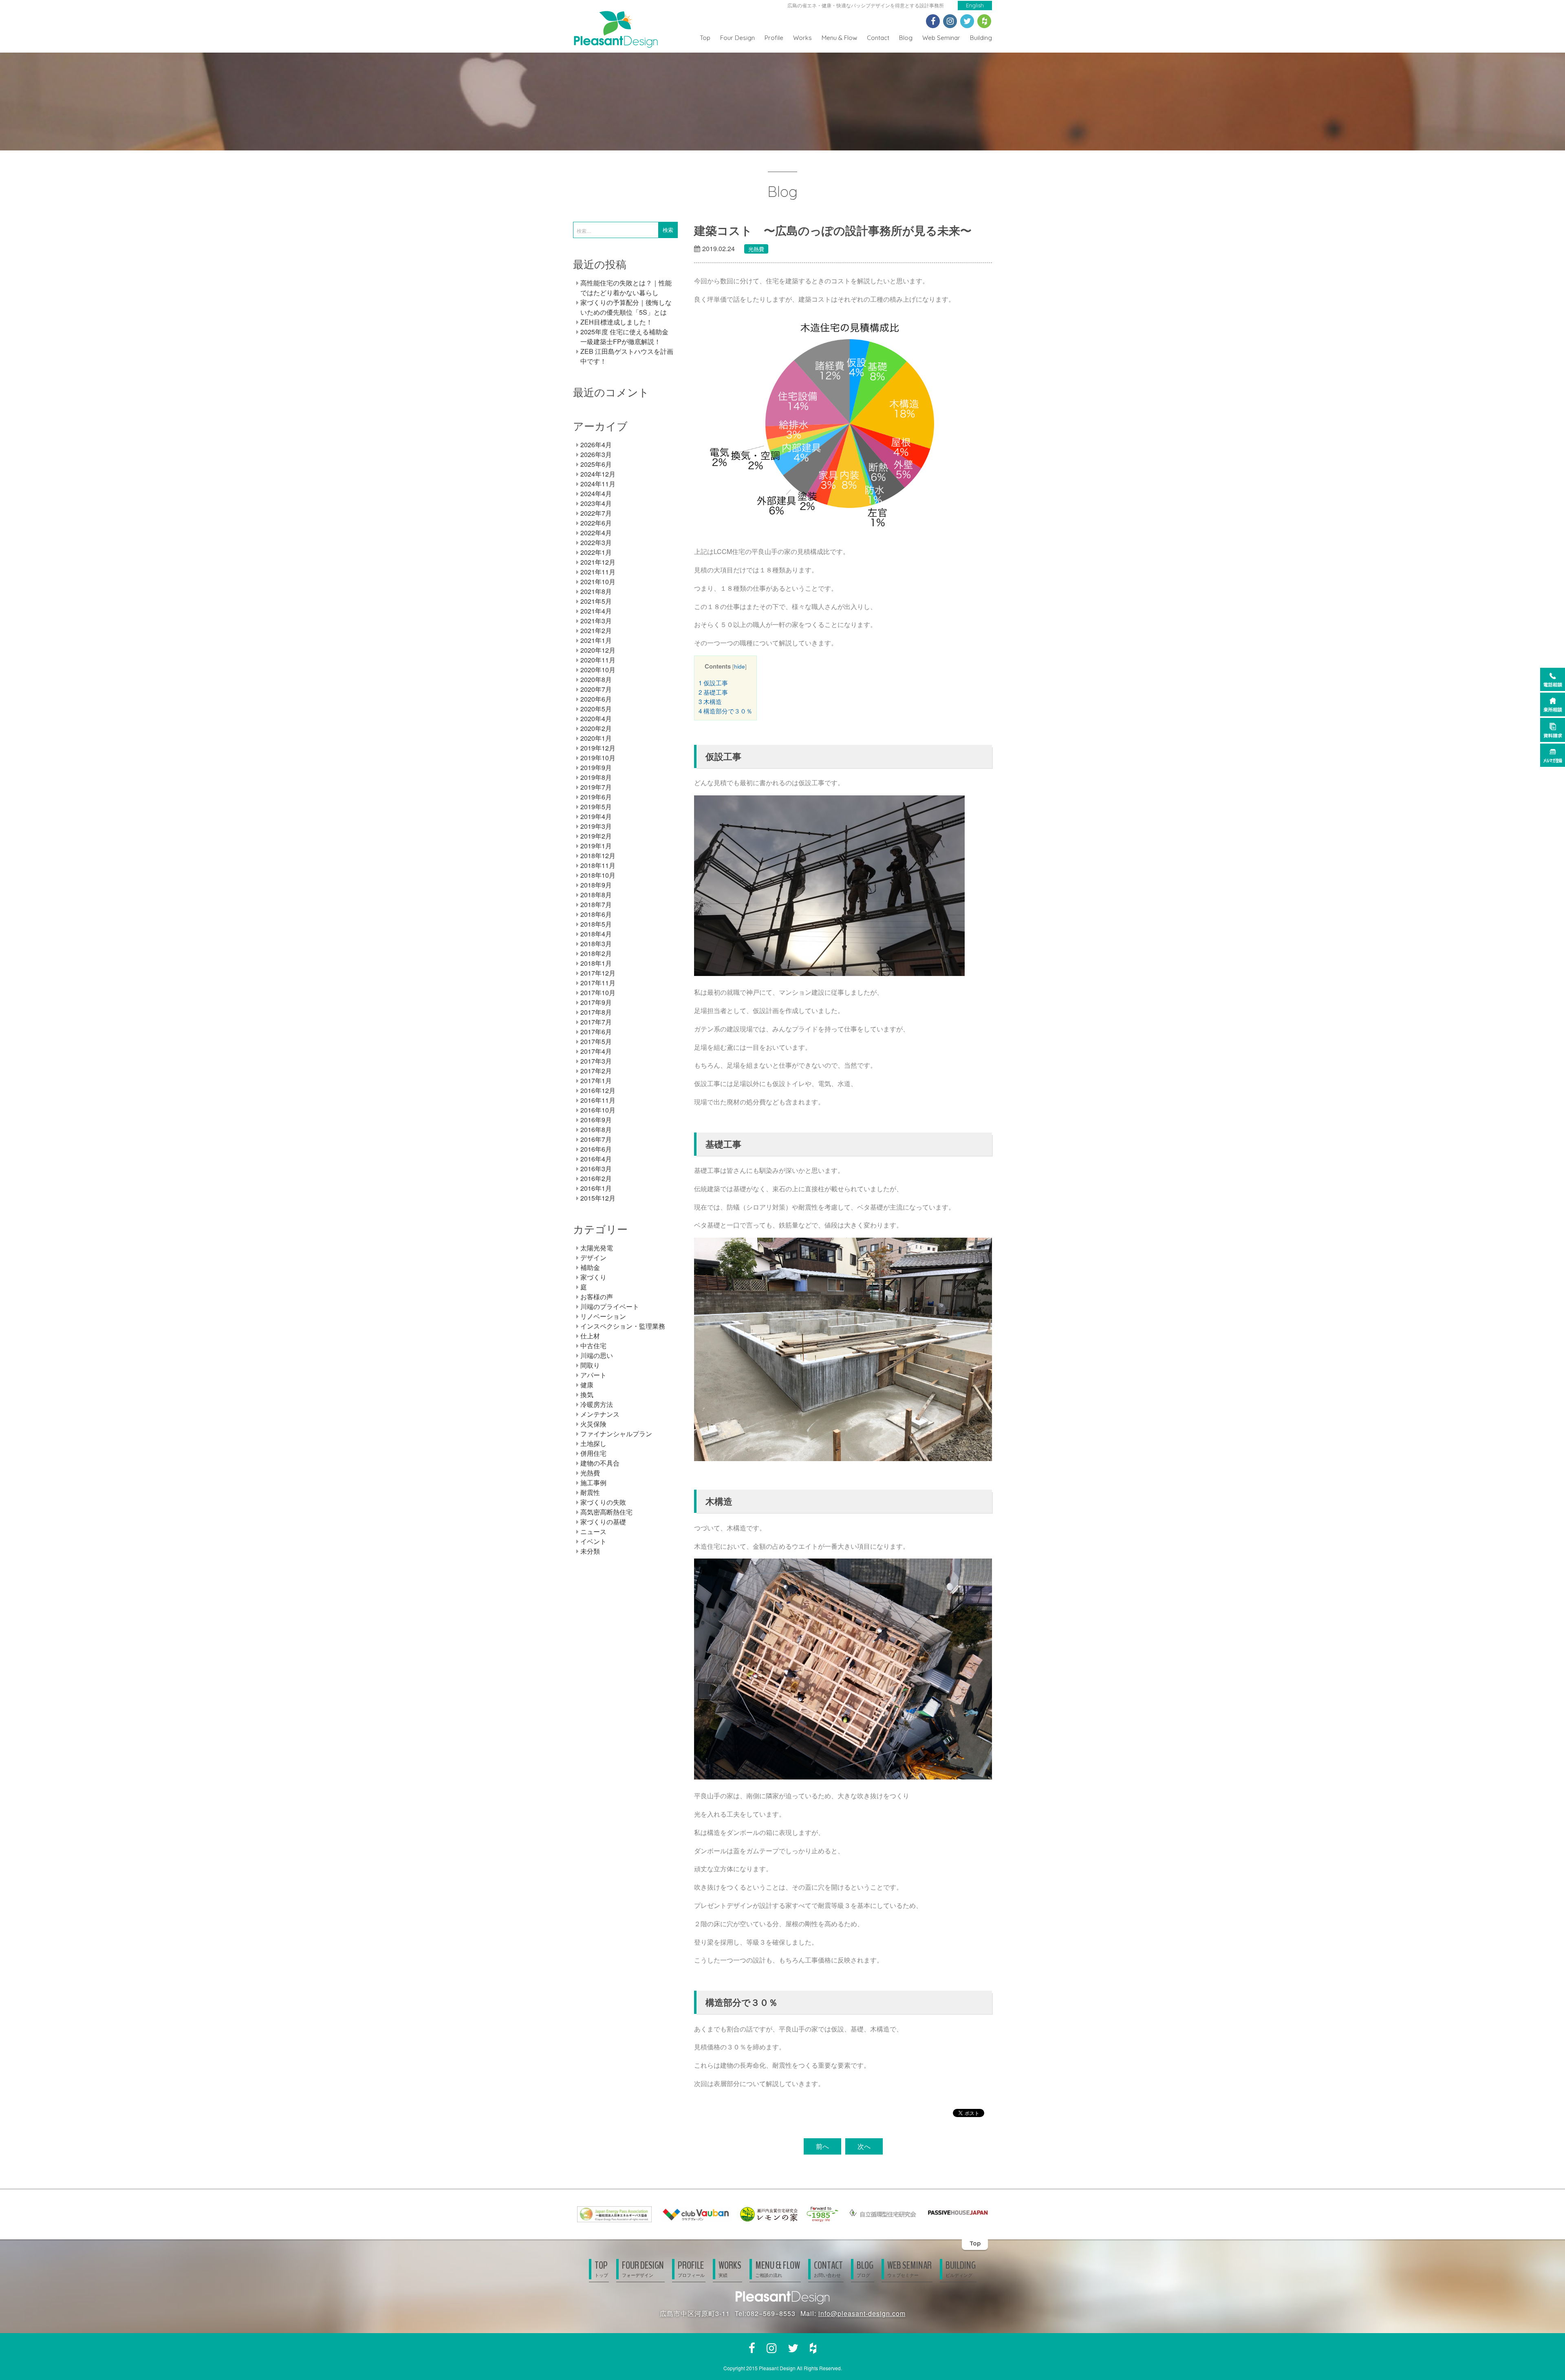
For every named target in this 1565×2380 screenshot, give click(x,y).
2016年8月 (596, 1129)
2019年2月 (596, 836)
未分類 (590, 1551)
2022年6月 (596, 523)
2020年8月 (596, 679)
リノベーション (603, 1316)
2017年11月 (598, 983)
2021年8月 (596, 591)
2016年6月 (596, 1149)
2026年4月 (596, 445)
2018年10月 (598, 875)
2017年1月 (596, 1081)
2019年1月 (596, 846)
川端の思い (597, 1355)
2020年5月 (596, 709)
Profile (774, 38)
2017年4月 (596, 1051)
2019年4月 (596, 816)
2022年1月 (596, 552)
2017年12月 (598, 973)
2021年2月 (596, 630)
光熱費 (756, 249)
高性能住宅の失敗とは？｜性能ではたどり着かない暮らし (626, 288)
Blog (906, 38)
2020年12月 (598, 650)
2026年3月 (596, 454)
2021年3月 (596, 621)
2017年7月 (596, 1022)
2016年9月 (596, 1120)
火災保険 (593, 1424)
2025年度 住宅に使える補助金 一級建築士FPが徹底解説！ (624, 337)
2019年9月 (596, 767)
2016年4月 (596, 1159)
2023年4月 (596, 503)
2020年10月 (598, 670)
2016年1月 (596, 1188)
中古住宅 (593, 1346)
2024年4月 (596, 493)
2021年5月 (596, 601)
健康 (587, 1385)
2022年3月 (596, 542)
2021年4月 (596, 611)
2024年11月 (598, 484)
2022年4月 (596, 533)
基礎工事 (713, 692)
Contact (878, 38)
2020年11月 (598, 660)
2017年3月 (596, 1061)
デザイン (593, 1257)
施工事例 (593, 1483)
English (975, 5)
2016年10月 (598, 1110)
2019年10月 (598, 758)
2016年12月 (598, 1090)
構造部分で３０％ (725, 711)
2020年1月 (596, 738)
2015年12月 (598, 1198)
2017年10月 (598, 992)
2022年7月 (596, 513)
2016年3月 (596, 1169)
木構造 (710, 701)
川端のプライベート (610, 1306)
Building (981, 38)
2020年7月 (596, 689)
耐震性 (590, 1492)
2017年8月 (596, 1012)
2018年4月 (596, 934)
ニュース (593, 1531)
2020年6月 (596, 699)
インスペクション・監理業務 (623, 1326)
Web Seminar (941, 38)
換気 (587, 1394)
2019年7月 (596, 787)
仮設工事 (713, 683)
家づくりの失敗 (603, 1502)
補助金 (590, 1267)
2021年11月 (598, 572)
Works (802, 38)
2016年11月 (598, 1100)
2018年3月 (596, 944)
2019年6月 (596, 797)
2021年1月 (596, 640)
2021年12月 (598, 562)
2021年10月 (598, 582)
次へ (864, 2146)
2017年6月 (596, 1032)
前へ (822, 2146)
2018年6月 (596, 914)
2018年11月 (598, 865)
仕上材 (590, 1336)
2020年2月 (596, 728)
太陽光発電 (597, 1248)
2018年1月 (596, 963)
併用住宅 (593, 1453)
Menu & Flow (839, 38)
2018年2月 (596, 953)
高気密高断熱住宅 (606, 1512)
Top (705, 38)
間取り (590, 1365)
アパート (593, 1375)
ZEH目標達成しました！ (616, 322)
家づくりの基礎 (603, 1522)
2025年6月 (596, 464)
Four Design (737, 38)
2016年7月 (596, 1139)
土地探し (593, 1443)
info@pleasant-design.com (862, 2313)
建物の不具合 (600, 1463)
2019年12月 (598, 748)
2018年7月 (596, 904)
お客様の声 (597, 1297)
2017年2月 (596, 1071)
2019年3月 (596, 826)
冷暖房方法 (597, 1404)
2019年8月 (596, 777)
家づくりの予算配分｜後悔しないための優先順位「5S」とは (626, 307)
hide (740, 666)
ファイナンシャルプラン (616, 1434)
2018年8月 (596, 895)
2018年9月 (596, 885)
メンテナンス (600, 1414)
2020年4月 (596, 719)
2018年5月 (596, 924)
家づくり (593, 1277)
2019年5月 (596, 807)
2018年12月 (598, 856)
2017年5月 (596, 1041)
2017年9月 (596, 1002)
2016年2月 (596, 1178)
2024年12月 (598, 474)
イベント (593, 1541)
